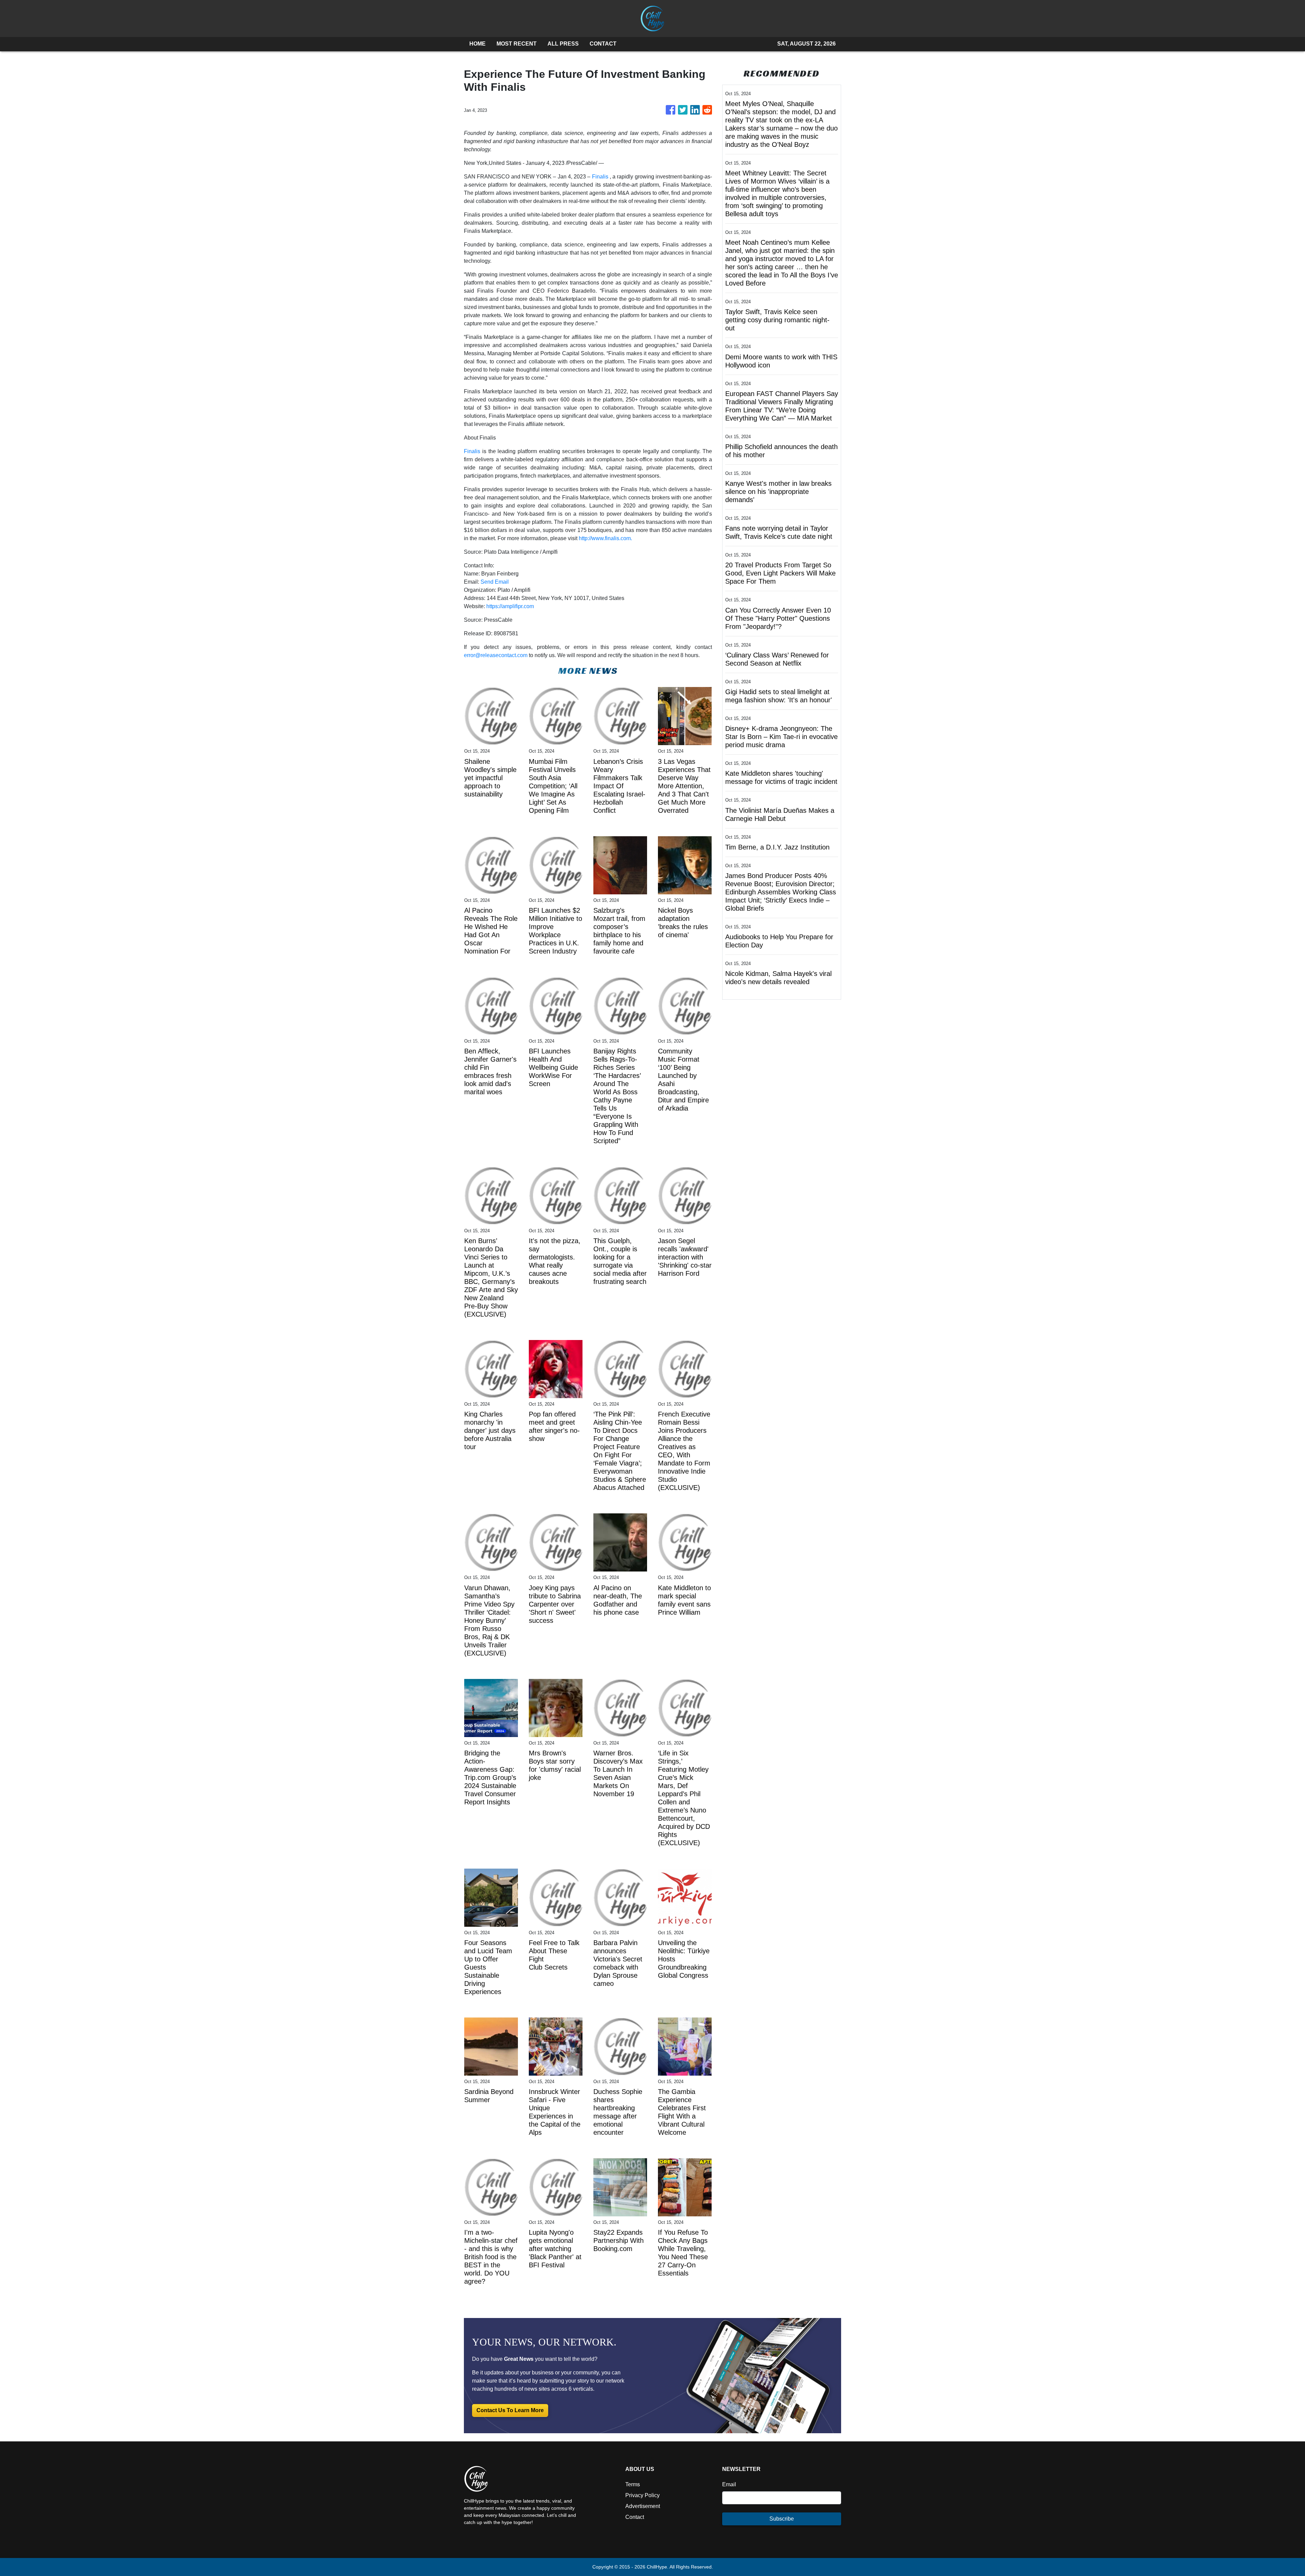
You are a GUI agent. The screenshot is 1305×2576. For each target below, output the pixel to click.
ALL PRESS (563, 44)
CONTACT (603, 44)
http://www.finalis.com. (605, 538)
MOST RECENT (517, 44)
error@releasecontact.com (496, 655)
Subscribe (782, 2519)
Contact (635, 2517)
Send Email (495, 582)
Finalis (600, 177)
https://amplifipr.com (510, 606)
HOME (477, 44)
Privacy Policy (642, 2495)
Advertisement (643, 2506)
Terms (633, 2484)
